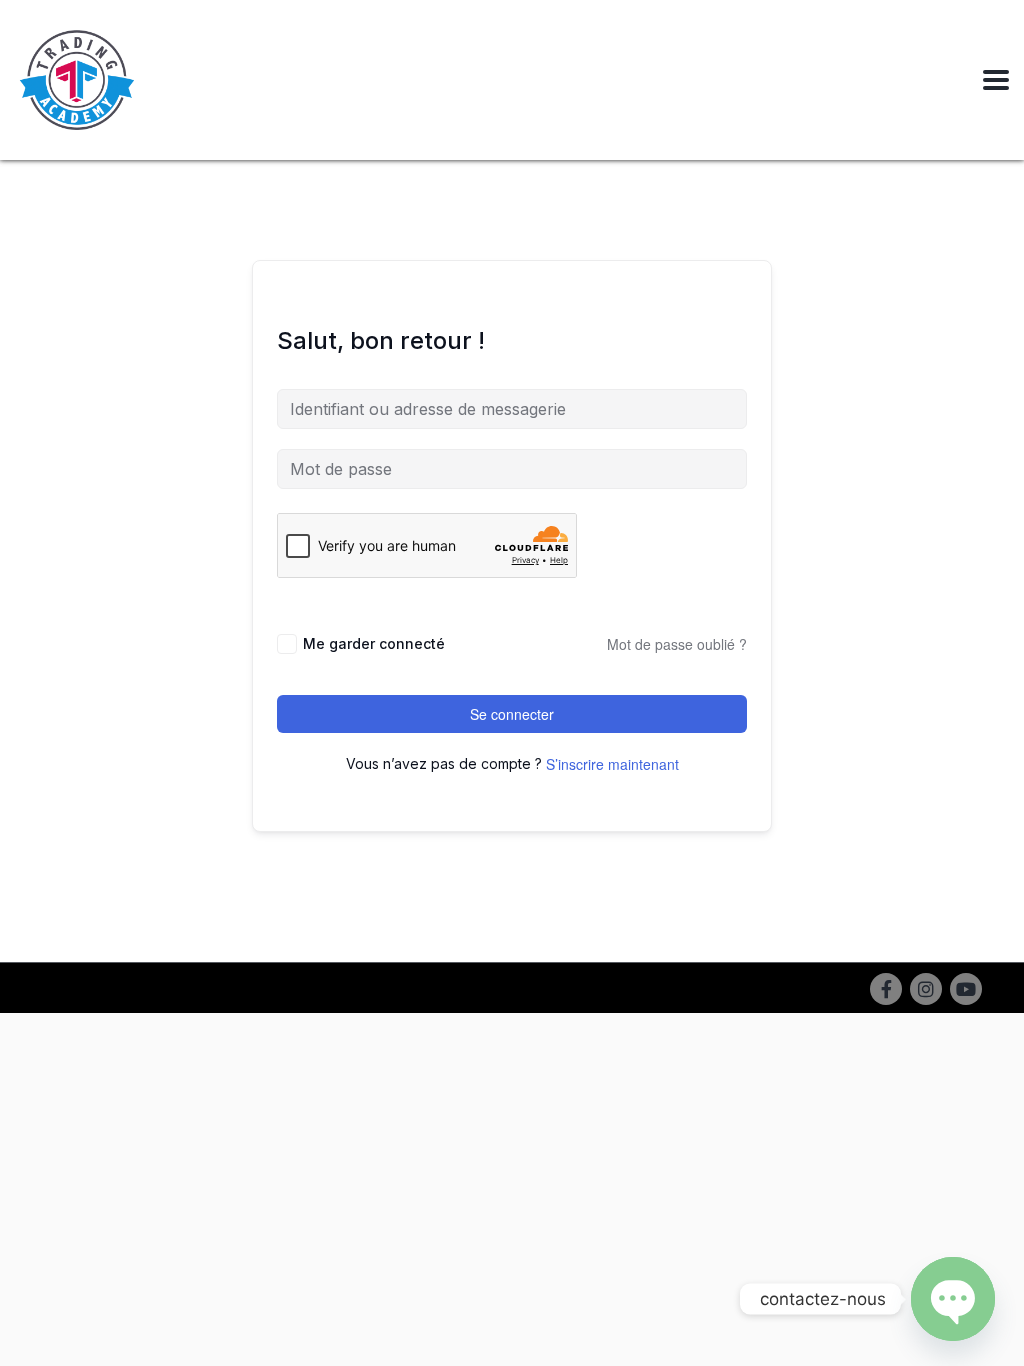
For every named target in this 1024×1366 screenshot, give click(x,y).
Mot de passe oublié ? (677, 644)
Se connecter (512, 714)
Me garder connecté (374, 643)
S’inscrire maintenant (612, 764)
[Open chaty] (953, 1299)
